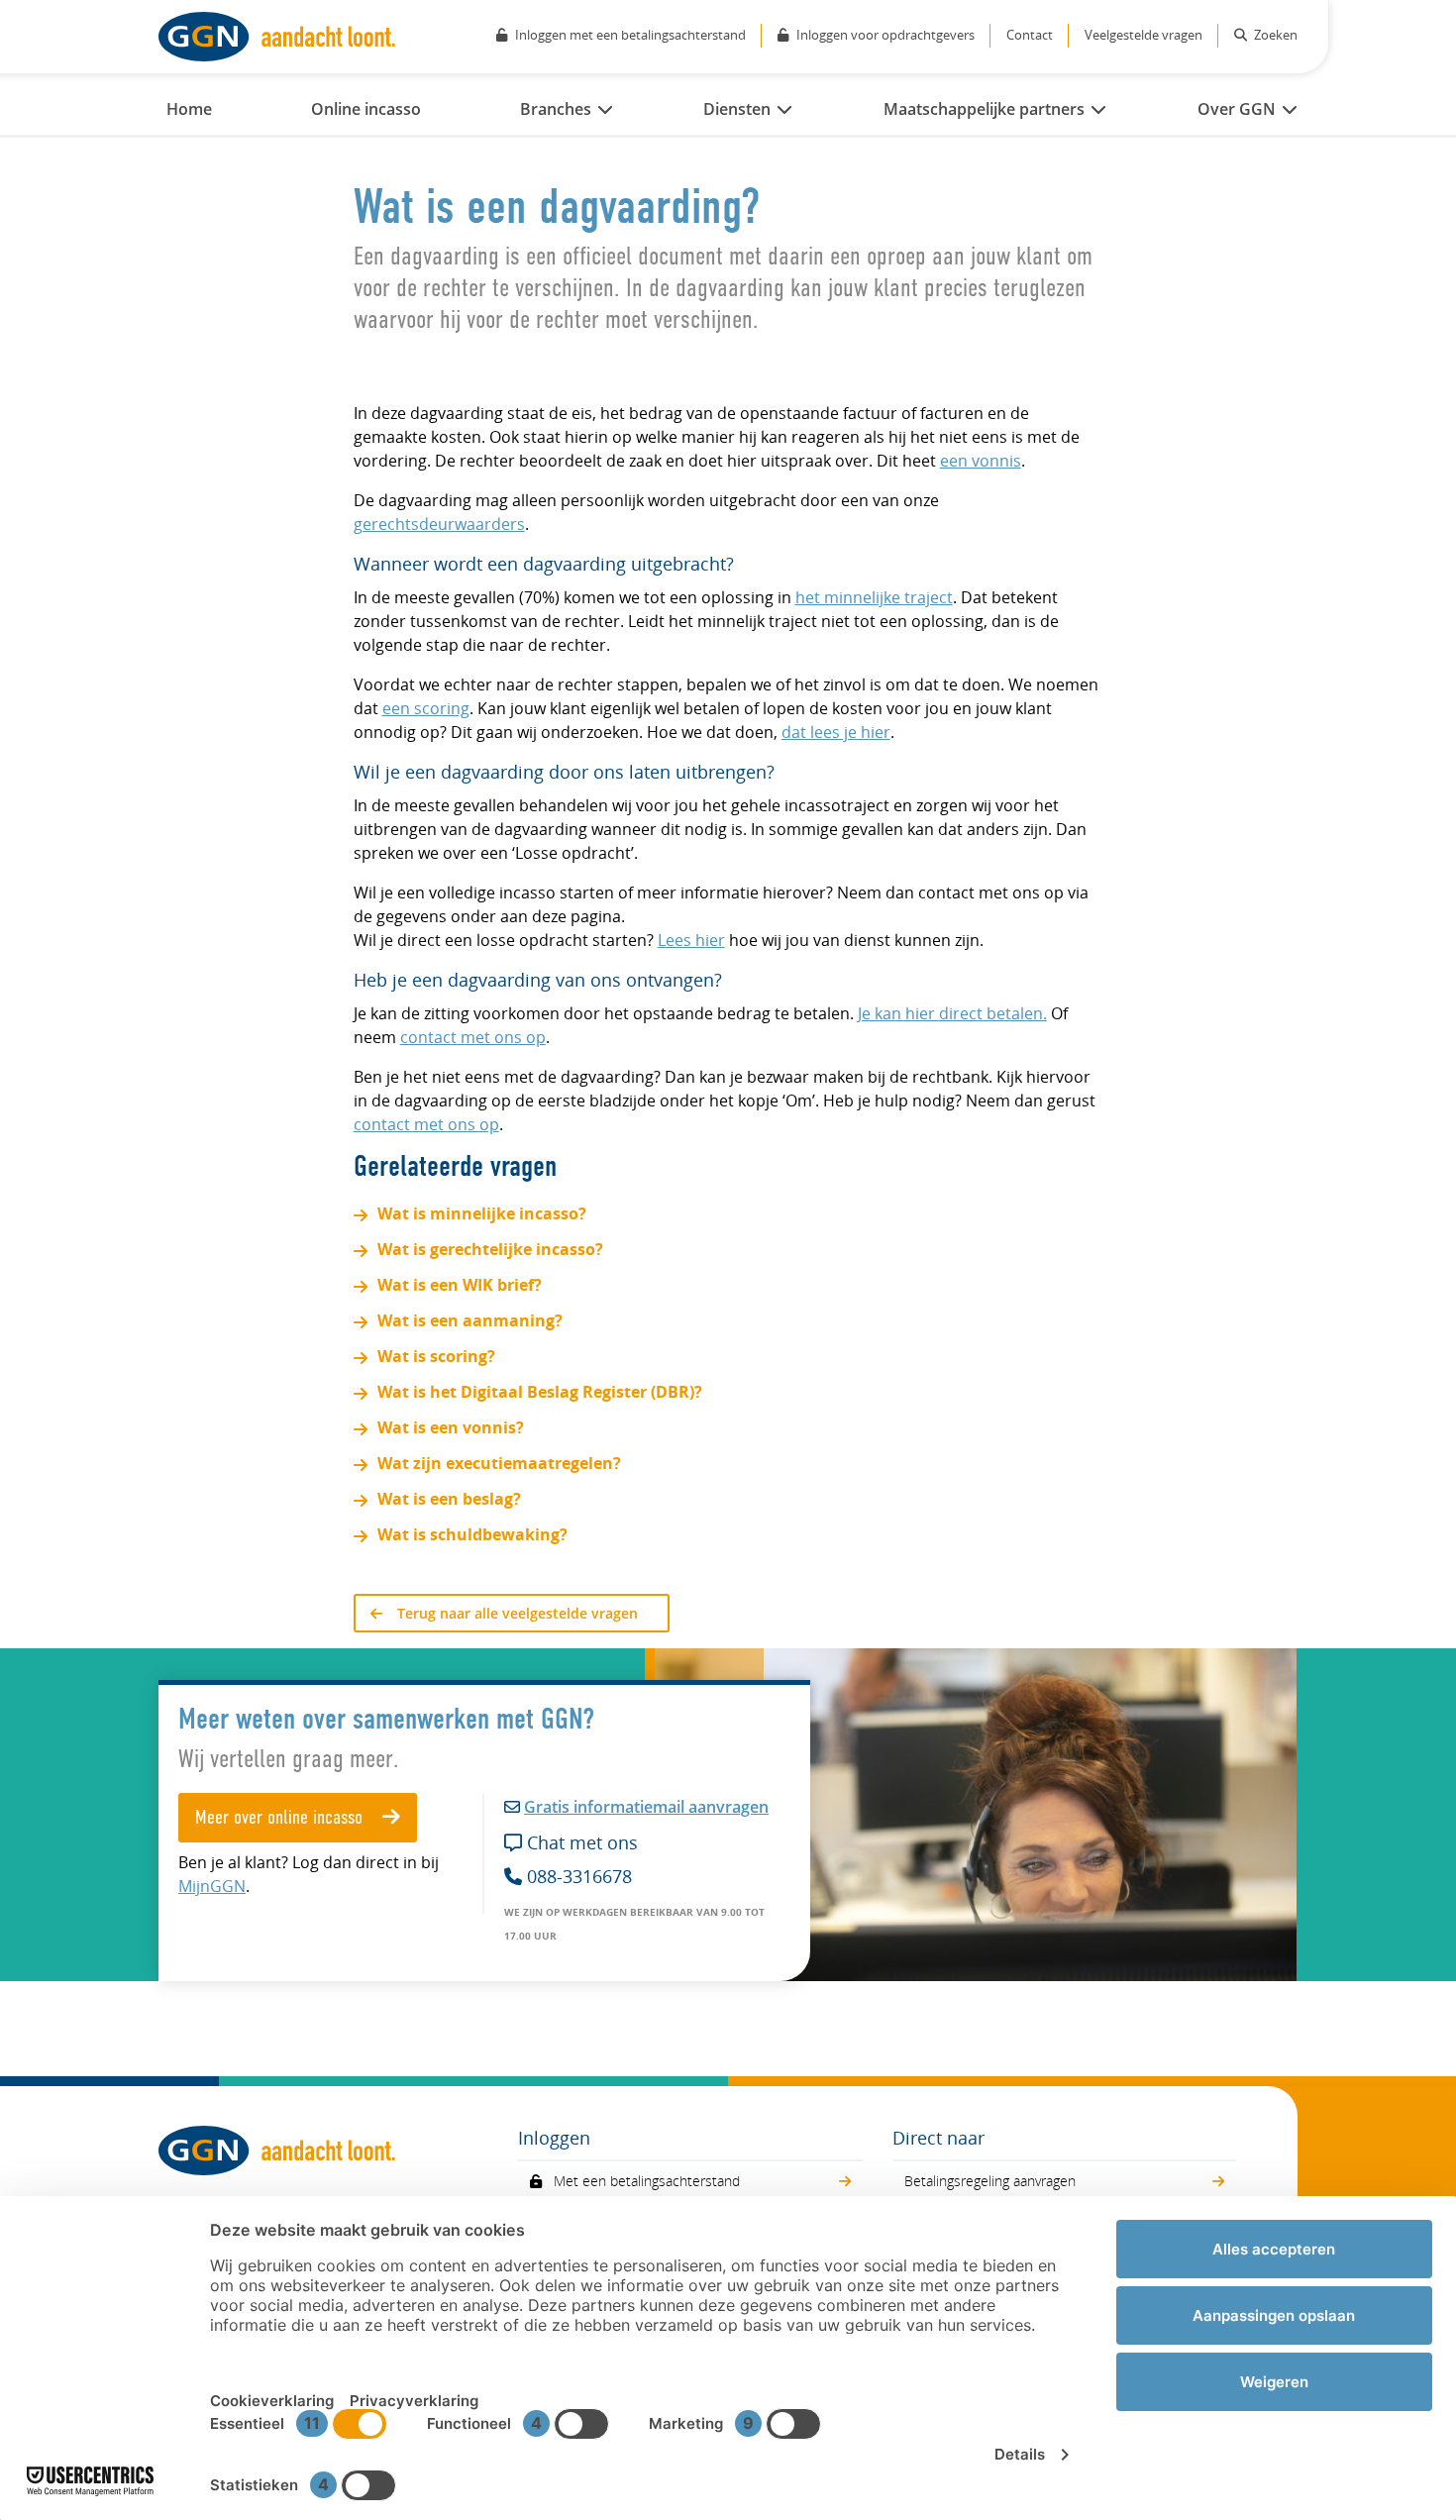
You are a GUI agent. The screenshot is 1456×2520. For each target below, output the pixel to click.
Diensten (737, 109)
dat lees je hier (836, 732)
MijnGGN (212, 1886)
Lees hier (691, 940)
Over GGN (1237, 109)
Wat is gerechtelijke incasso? (490, 1249)
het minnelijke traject (874, 597)
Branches (556, 109)
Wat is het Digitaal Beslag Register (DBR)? (540, 1392)
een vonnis (981, 461)
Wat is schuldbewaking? (472, 1534)
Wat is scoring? (436, 1356)
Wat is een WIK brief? (460, 1285)
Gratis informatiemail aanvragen (646, 1807)
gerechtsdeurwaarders (439, 524)
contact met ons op (473, 1037)
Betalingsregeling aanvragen (990, 2181)
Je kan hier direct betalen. (952, 1013)
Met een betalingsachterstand (647, 2181)
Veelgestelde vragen (1144, 35)
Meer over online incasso (281, 1819)
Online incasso (366, 109)
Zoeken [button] (1274, 35)
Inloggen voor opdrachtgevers (885, 35)
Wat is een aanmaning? (470, 1320)
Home (189, 109)
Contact (1030, 35)
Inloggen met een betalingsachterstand (630, 35)
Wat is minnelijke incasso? (482, 1213)
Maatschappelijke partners (984, 109)
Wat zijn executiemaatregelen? (499, 1463)
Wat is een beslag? (449, 1499)
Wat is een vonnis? (451, 1427)
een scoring (426, 708)
